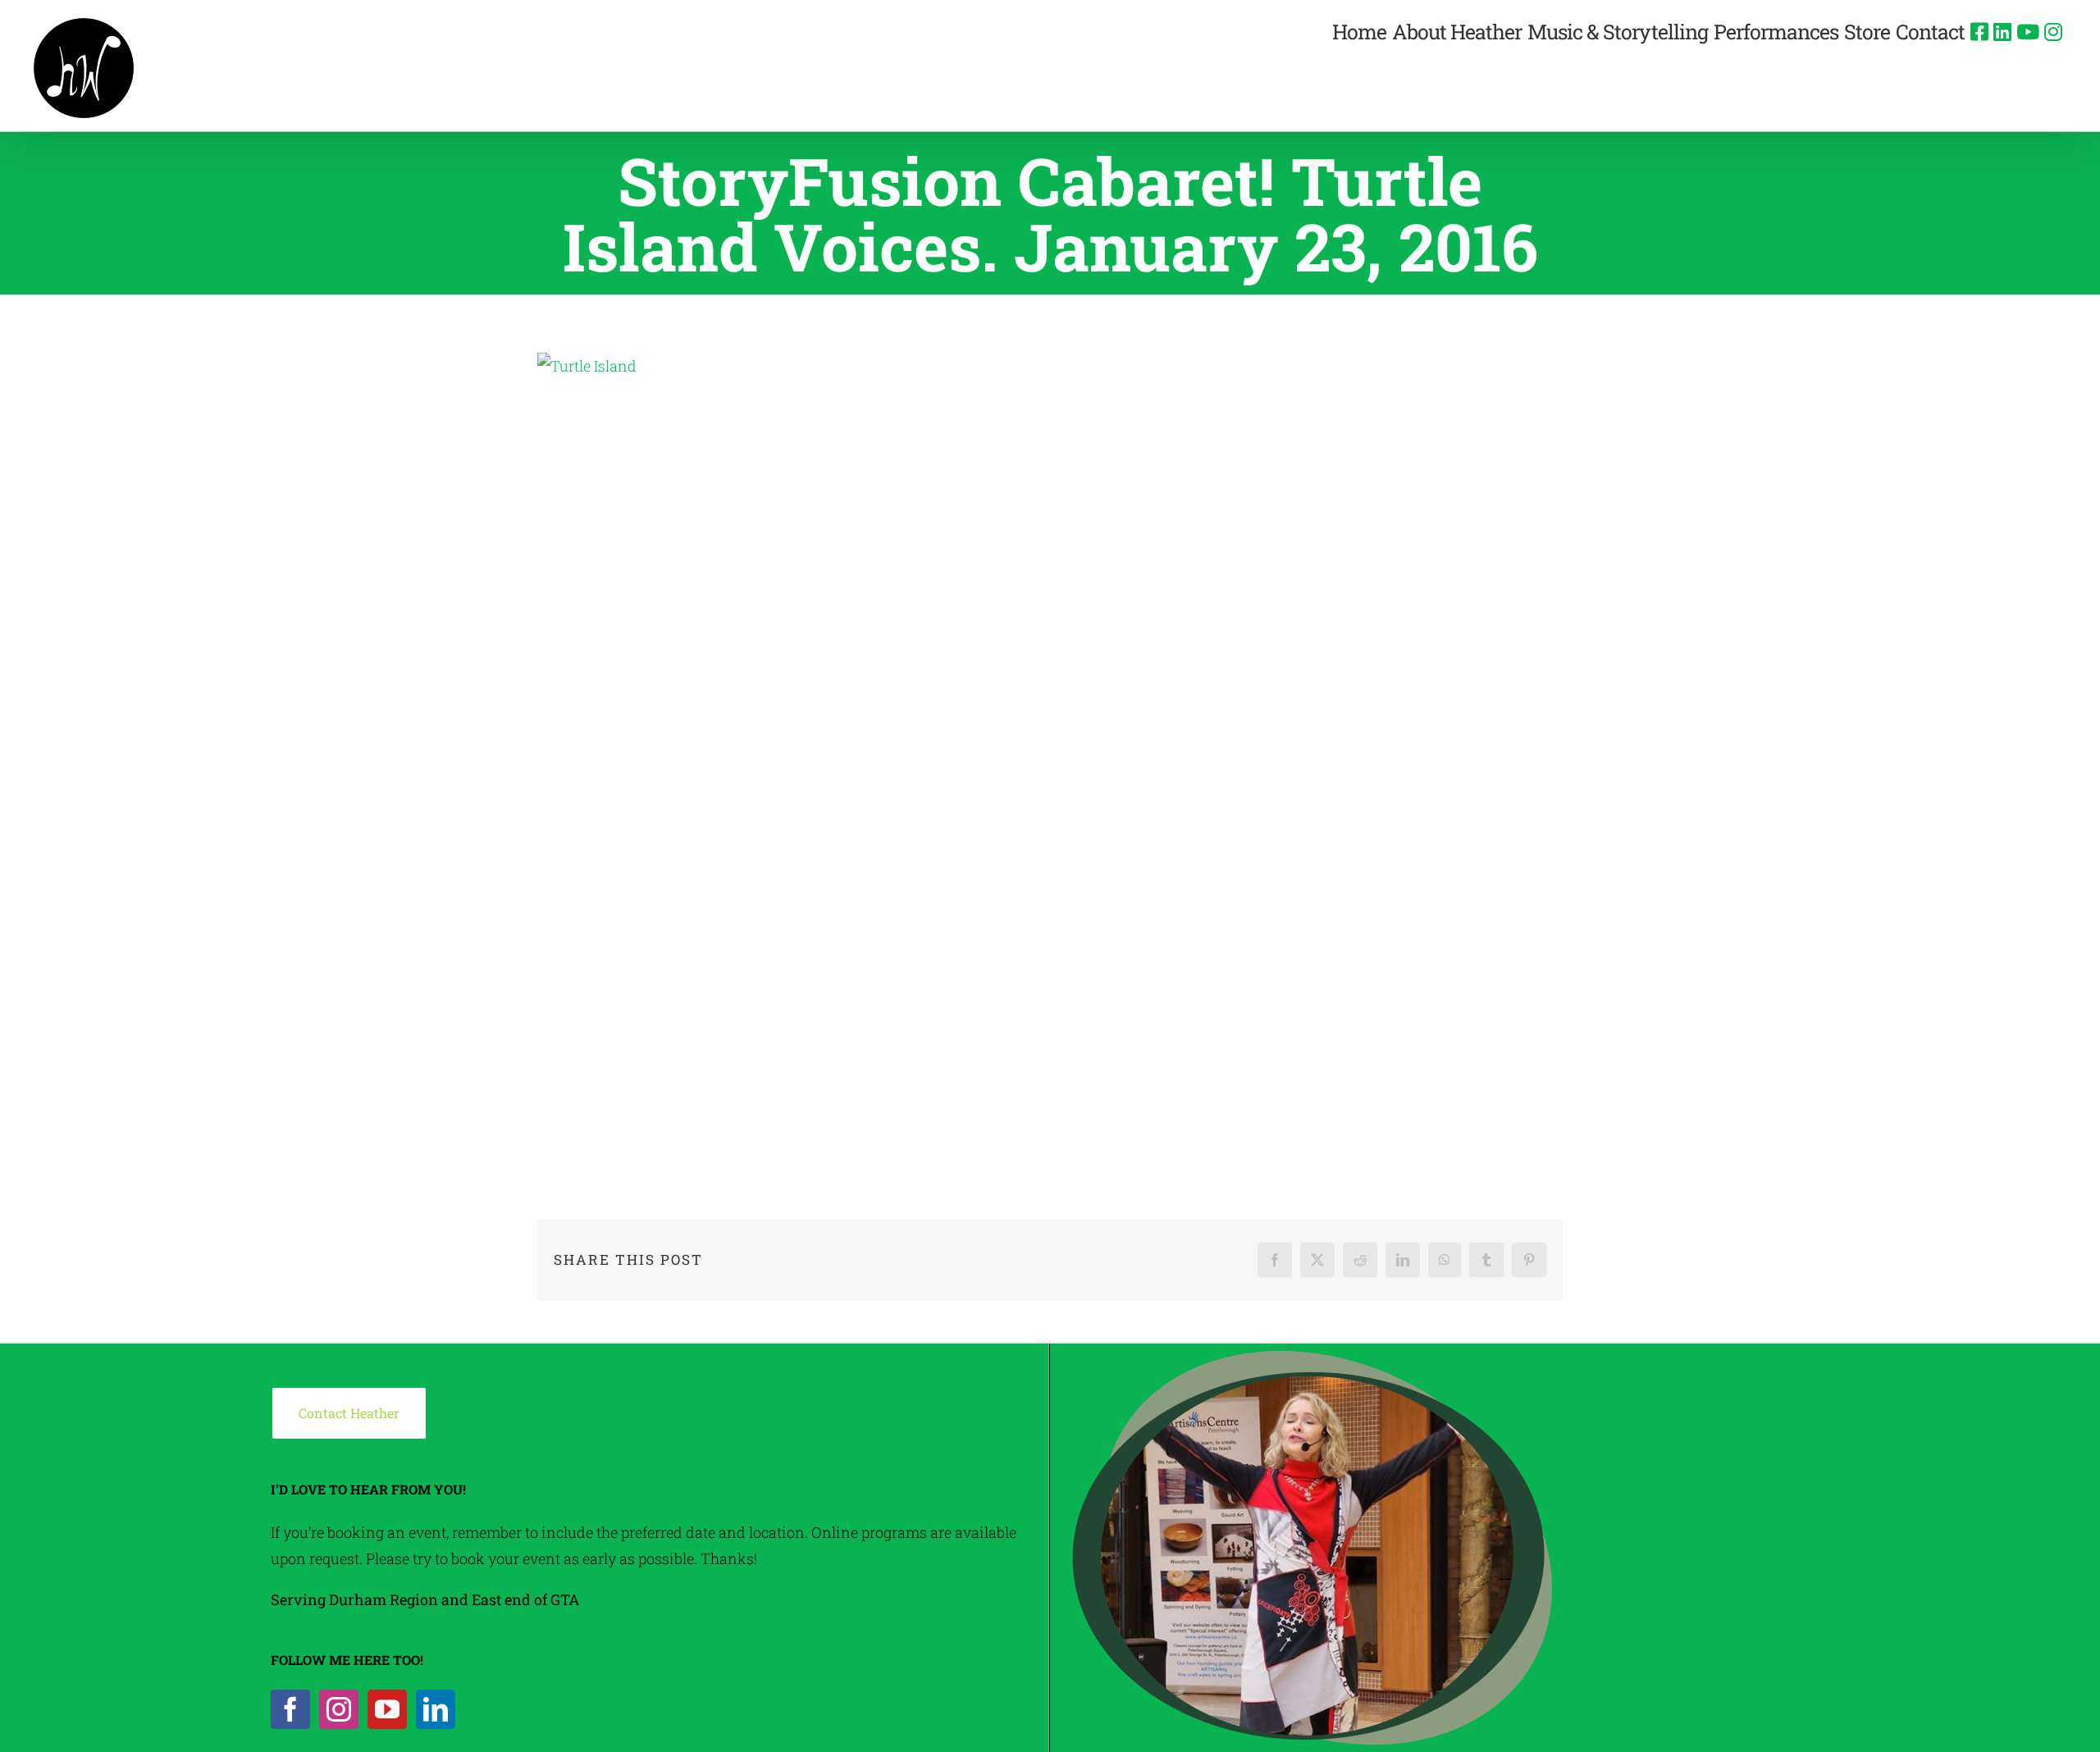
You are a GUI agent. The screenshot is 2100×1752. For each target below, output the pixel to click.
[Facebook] (290, 1709)
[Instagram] (339, 1709)
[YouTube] (387, 1709)
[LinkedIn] (436, 1709)
